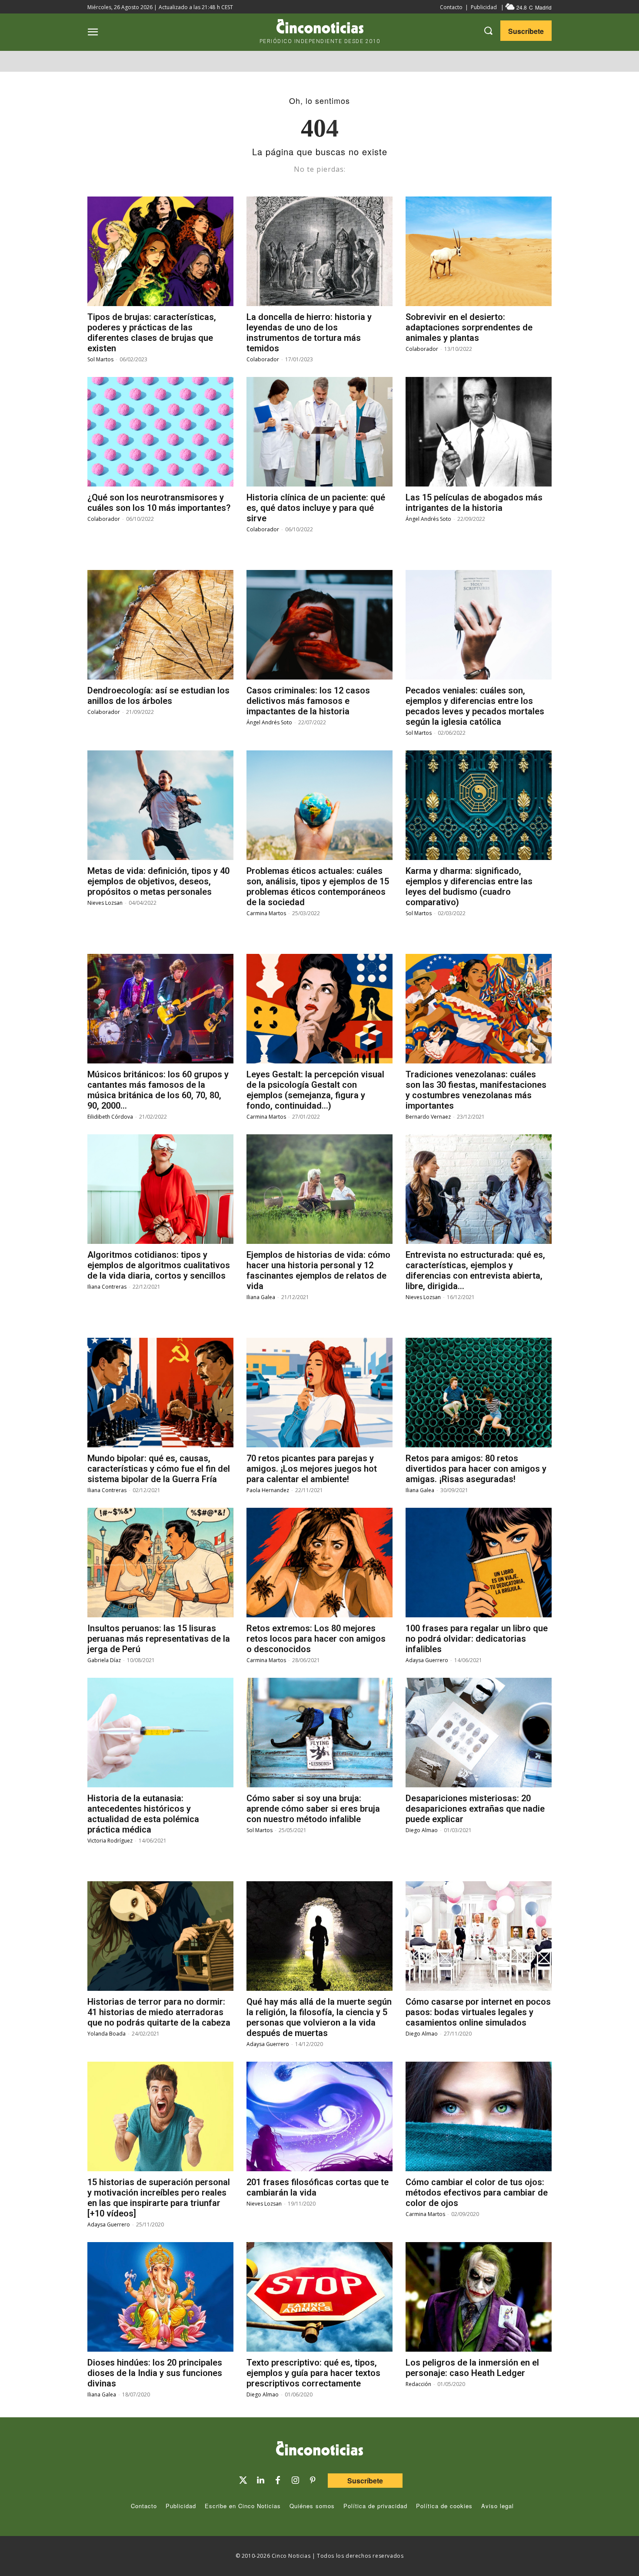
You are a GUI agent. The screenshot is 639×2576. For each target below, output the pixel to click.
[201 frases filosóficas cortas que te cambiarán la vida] (319, 2116)
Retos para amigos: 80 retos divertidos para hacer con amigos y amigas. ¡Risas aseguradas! (476, 1469)
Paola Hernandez (268, 1490)
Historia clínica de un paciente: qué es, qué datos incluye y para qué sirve (316, 508)
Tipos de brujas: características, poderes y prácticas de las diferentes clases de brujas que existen (152, 333)
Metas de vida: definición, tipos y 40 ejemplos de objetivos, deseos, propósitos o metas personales (158, 881)
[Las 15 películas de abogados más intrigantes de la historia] (479, 432)
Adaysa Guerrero (427, 1660)
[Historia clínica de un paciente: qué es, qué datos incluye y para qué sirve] (319, 432)
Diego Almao (422, 1830)
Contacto (451, 7)
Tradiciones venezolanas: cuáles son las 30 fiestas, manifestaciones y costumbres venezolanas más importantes (476, 1090)
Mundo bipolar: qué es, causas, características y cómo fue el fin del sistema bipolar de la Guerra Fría (159, 1469)
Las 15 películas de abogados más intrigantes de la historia (474, 503)
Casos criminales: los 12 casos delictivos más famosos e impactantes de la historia (308, 701)
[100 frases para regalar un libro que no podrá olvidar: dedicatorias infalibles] (479, 1563)
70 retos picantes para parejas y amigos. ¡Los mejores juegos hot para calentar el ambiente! (312, 1469)
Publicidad (484, 7)
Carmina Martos (266, 913)
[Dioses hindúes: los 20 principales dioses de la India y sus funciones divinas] (160, 2297)
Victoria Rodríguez (110, 1841)
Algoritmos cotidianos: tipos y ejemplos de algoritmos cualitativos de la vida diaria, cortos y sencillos (159, 1265)
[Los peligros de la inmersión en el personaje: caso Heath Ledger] (479, 2297)
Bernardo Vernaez (428, 1117)
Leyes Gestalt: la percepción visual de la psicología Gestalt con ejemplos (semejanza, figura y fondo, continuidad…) (315, 1090)
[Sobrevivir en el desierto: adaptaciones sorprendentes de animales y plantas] (479, 251)
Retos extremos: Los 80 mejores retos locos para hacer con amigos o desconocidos (316, 1639)
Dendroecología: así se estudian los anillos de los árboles (158, 696)
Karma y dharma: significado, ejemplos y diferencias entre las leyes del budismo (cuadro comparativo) (469, 886)
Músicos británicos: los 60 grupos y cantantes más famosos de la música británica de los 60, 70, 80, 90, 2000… (158, 1090)
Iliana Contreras (107, 1287)
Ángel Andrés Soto (428, 519)
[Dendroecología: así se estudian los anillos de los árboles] (160, 625)
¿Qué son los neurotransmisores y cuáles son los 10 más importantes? (159, 503)
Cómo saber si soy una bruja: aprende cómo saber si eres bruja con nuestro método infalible (313, 1809)
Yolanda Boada (106, 2034)
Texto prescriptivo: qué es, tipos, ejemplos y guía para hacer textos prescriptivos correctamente (313, 2373)
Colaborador (263, 359)
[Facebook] (278, 2480)
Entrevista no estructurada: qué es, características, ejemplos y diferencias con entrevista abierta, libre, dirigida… (475, 1270)
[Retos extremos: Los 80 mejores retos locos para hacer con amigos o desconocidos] (319, 1563)
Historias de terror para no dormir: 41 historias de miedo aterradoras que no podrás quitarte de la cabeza (159, 2012)
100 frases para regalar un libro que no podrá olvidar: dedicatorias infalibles (477, 1639)
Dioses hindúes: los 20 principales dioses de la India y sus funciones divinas (155, 2373)
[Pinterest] (313, 2480)
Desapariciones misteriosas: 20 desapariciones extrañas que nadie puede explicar (475, 1809)
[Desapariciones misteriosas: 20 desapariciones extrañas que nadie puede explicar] (479, 1733)
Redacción (418, 2384)
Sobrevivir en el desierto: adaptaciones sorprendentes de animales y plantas (469, 327)
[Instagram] (295, 2480)
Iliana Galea (261, 1297)
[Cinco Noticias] (319, 2450)
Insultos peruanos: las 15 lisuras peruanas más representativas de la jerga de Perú (159, 1639)
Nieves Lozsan (105, 903)
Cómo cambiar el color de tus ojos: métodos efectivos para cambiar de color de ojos (477, 2193)
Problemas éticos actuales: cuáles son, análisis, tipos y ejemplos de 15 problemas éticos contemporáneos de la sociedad (318, 886)
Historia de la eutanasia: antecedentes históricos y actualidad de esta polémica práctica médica (143, 1814)
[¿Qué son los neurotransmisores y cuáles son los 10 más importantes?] (160, 432)
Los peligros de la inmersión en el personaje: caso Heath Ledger (472, 2368)
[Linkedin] (260, 2480)
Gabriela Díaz (104, 1660)
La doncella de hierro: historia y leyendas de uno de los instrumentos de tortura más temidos (309, 333)
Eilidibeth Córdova (110, 1117)
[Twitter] (243, 2480)
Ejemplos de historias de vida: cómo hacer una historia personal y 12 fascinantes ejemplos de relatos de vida (318, 1270)
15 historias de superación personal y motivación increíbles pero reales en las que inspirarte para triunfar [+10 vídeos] (159, 2198)
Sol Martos (100, 359)
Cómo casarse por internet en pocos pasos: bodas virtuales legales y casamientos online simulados (478, 2012)
